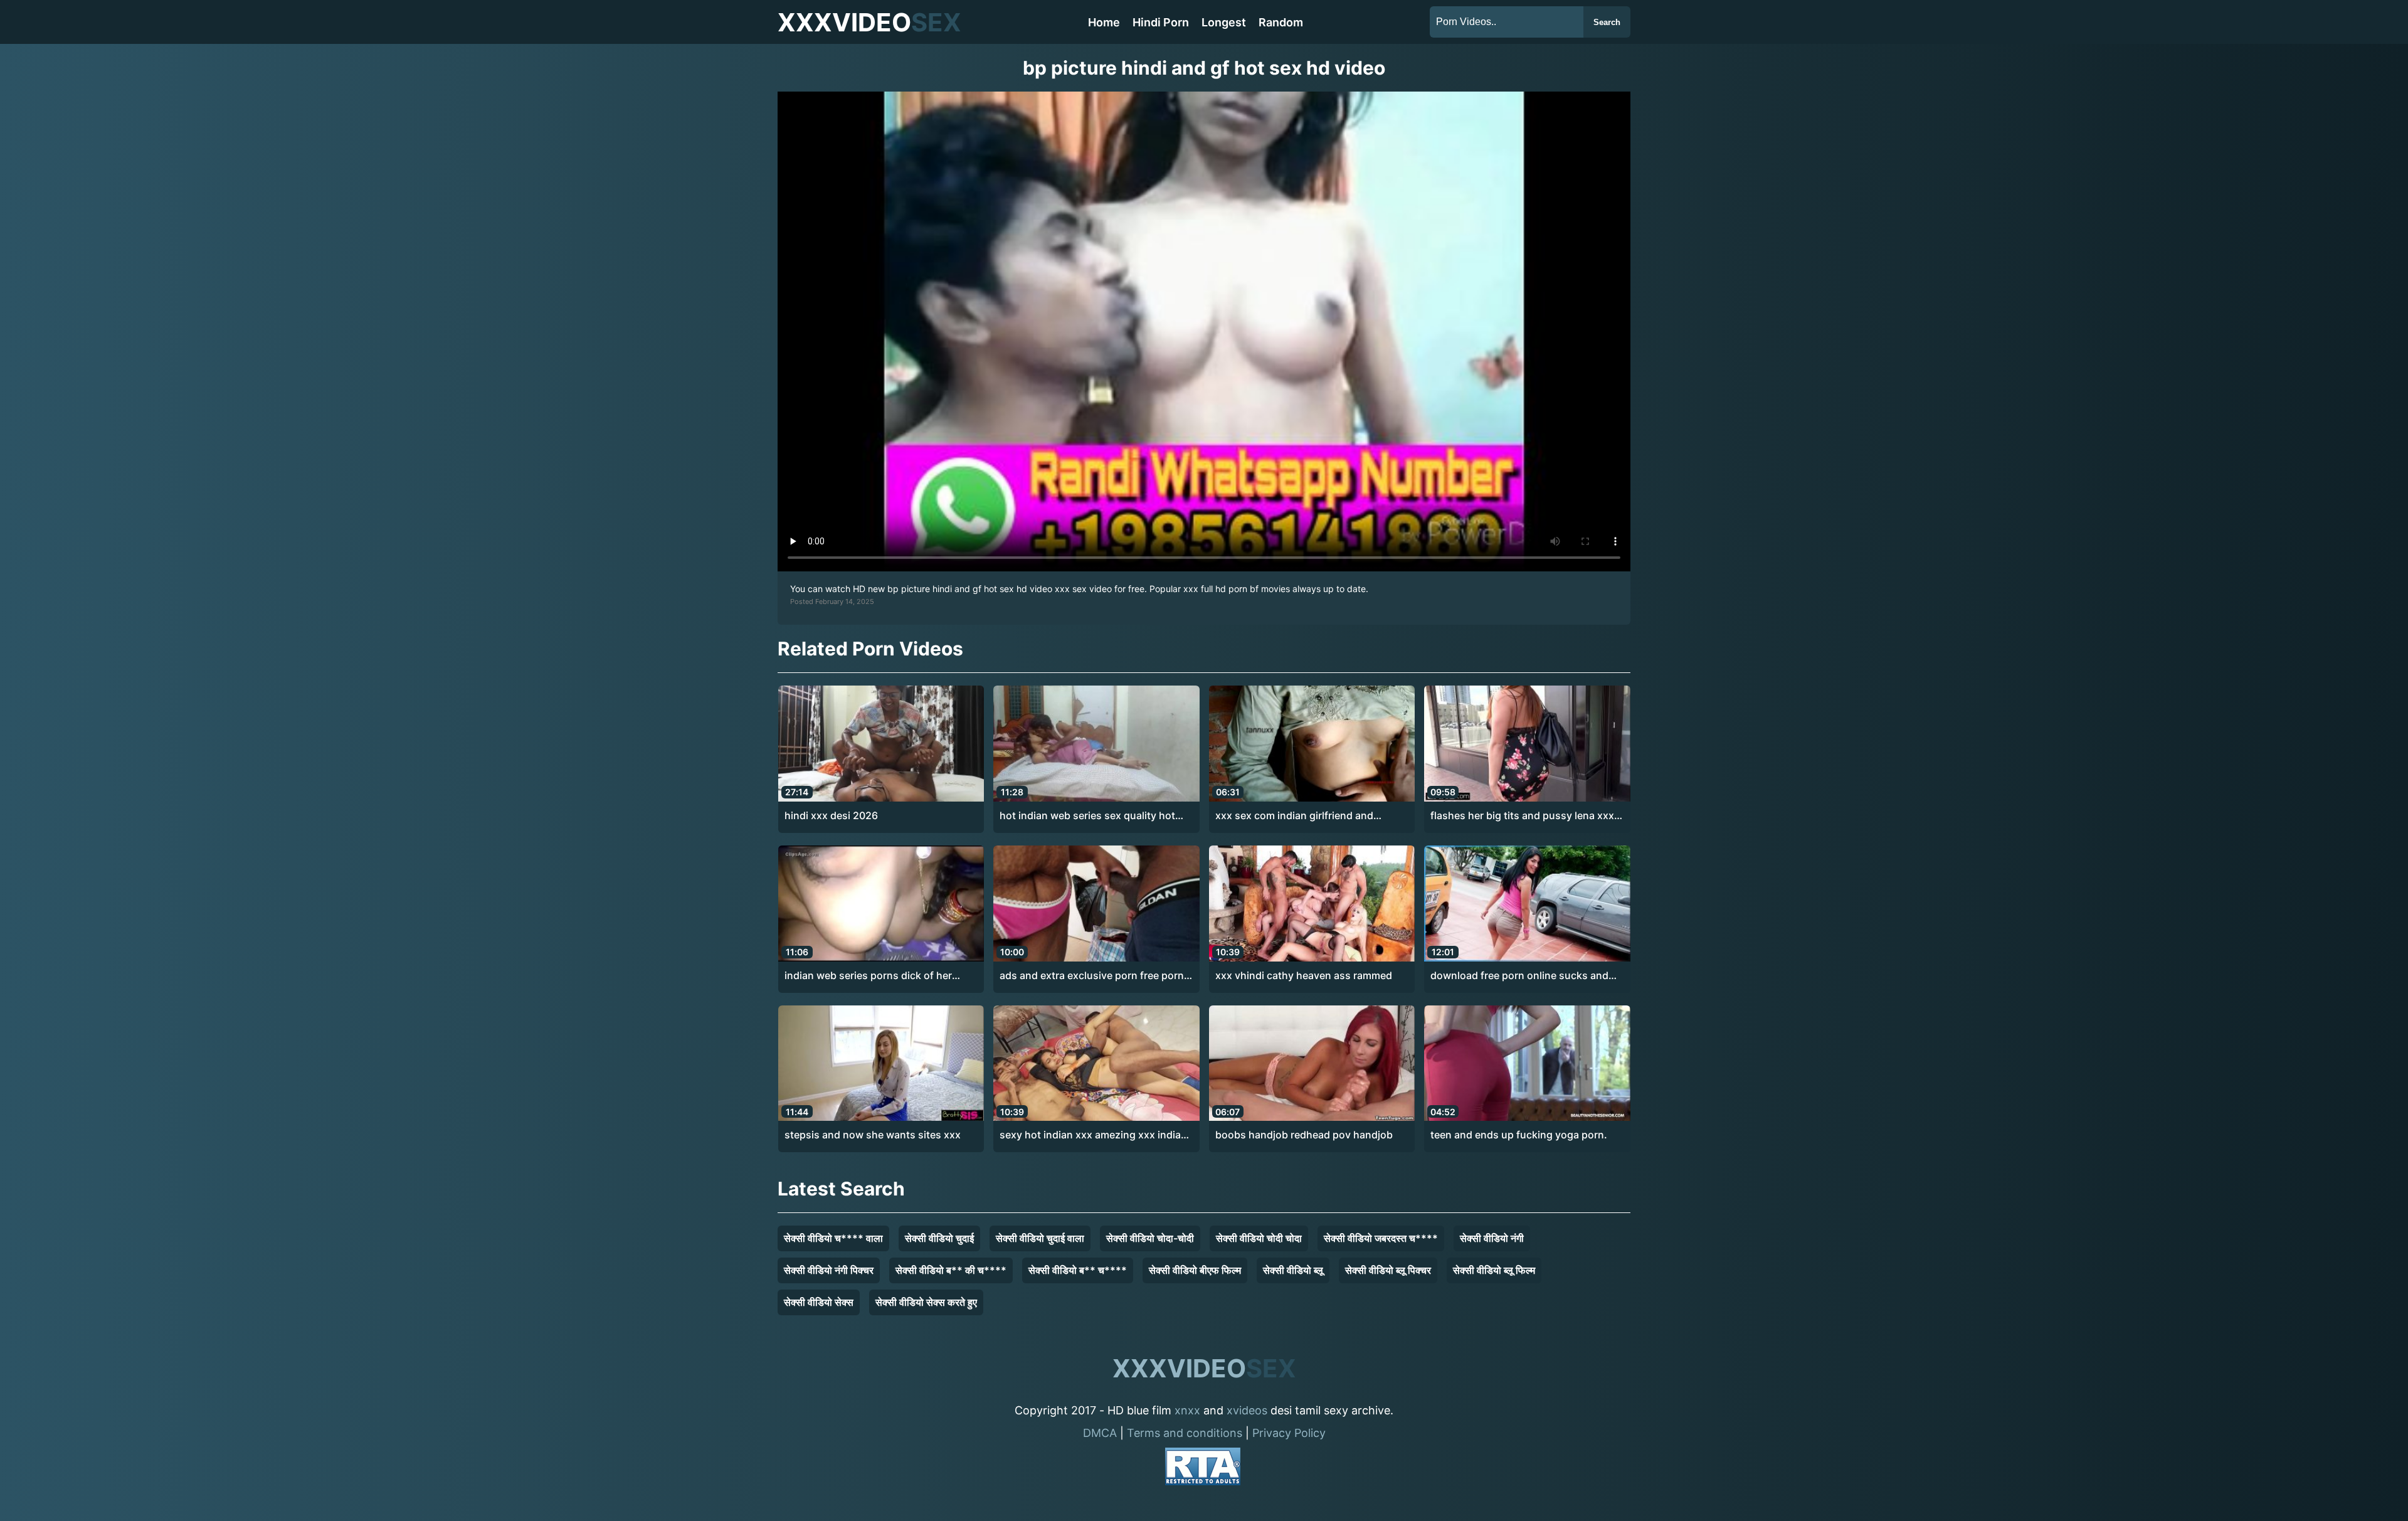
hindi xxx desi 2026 (831, 815)
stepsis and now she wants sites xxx (873, 1135)
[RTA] (1203, 1469)
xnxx (1187, 1410)
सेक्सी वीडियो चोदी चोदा (1259, 1238)
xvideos (1247, 1410)
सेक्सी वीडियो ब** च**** (1078, 1270)
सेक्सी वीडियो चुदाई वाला (1040, 1238)
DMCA (1100, 1433)
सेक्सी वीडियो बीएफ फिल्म (1195, 1270)
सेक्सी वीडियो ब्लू (1293, 1270)
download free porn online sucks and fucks (1519, 976)
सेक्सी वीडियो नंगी (1492, 1238)
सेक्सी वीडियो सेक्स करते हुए (926, 1302)
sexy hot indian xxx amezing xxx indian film (1093, 1135)
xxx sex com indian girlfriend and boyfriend (1294, 816)
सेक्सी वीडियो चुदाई (939, 1238)
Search (1607, 22)
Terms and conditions (1185, 1433)
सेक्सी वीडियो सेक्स (819, 1302)
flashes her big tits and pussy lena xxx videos (1522, 816)
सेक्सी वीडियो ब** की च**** (951, 1270)
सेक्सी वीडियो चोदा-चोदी (1150, 1238)
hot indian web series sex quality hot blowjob (1087, 816)
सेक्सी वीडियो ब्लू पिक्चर (1388, 1270)
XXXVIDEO (869, 22)
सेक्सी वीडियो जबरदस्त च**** (1381, 1238)
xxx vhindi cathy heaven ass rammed (1304, 975)
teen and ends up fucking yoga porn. (1519, 1135)
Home (1104, 22)
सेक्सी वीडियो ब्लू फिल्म (1494, 1270)
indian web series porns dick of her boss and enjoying (868, 976)
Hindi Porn (1161, 22)
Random (1281, 22)
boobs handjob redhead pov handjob (1304, 1135)
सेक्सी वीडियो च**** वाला (833, 1238)
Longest (1224, 22)
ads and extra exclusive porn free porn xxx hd (1092, 976)
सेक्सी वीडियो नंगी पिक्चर (829, 1270)
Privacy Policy (1289, 1433)
